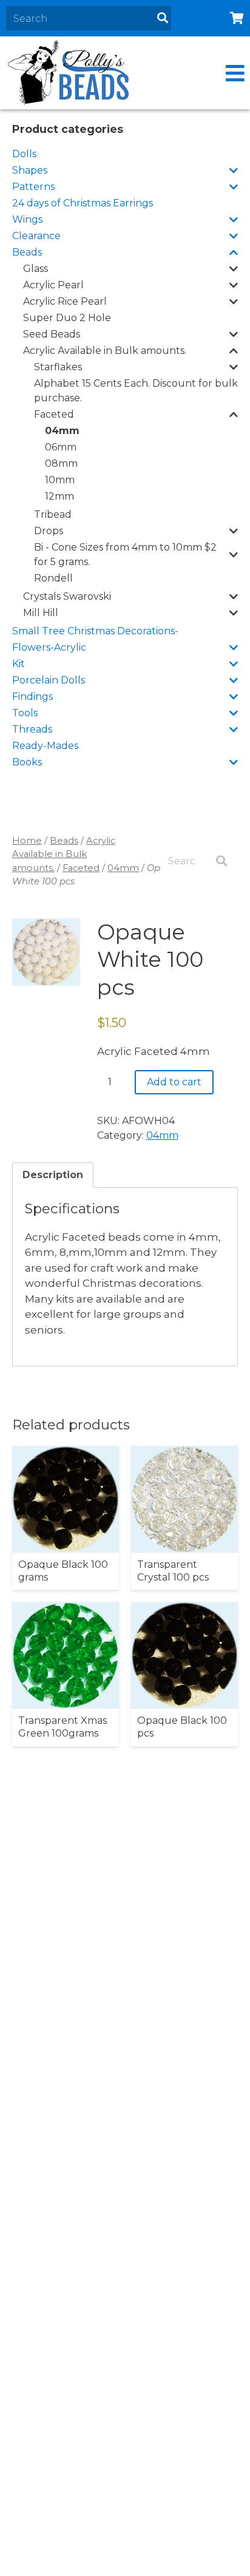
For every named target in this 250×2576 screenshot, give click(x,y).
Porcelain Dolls (49, 680)
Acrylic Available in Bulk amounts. (105, 351)
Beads (27, 252)
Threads (32, 729)
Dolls (24, 154)
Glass (35, 269)
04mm (62, 431)
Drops (49, 531)
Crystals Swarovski (67, 596)
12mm (59, 496)
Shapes (30, 170)
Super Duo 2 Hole (67, 318)
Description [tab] (53, 1175)
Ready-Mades (45, 746)
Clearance (36, 236)
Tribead (53, 514)
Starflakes (58, 367)
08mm (61, 463)
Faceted (54, 414)
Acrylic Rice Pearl (65, 301)
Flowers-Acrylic (49, 647)
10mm (60, 480)
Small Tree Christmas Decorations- (95, 631)
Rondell (53, 578)
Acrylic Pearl (53, 285)
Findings (32, 697)
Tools (25, 713)
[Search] (163, 18)
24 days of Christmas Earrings (83, 203)
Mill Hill (41, 613)
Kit (19, 664)
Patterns (33, 187)
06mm (61, 447)
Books (27, 762)
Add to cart (174, 1082)
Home (27, 841)
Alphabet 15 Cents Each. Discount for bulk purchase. (136, 391)
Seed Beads (52, 334)
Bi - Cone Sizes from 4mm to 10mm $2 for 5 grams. (125, 554)
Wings (27, 219)
